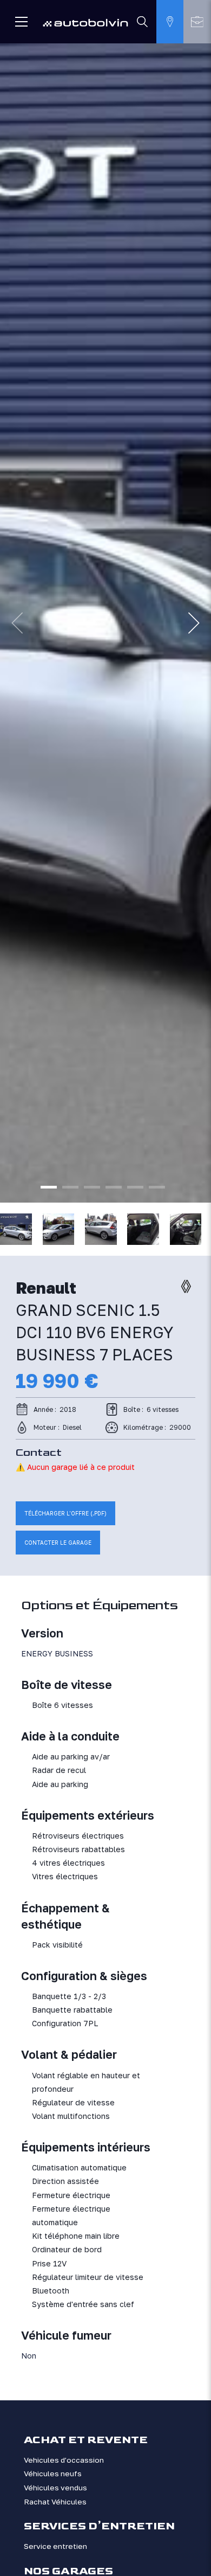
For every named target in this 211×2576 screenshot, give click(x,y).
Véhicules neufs (53, 2474)
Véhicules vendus (55, 2488)
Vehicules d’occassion (64, 2460)
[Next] (194, 623)
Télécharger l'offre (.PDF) (65, 1513)
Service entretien (55, 2546)
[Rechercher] (143, 22)
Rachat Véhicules (55, 2502)
